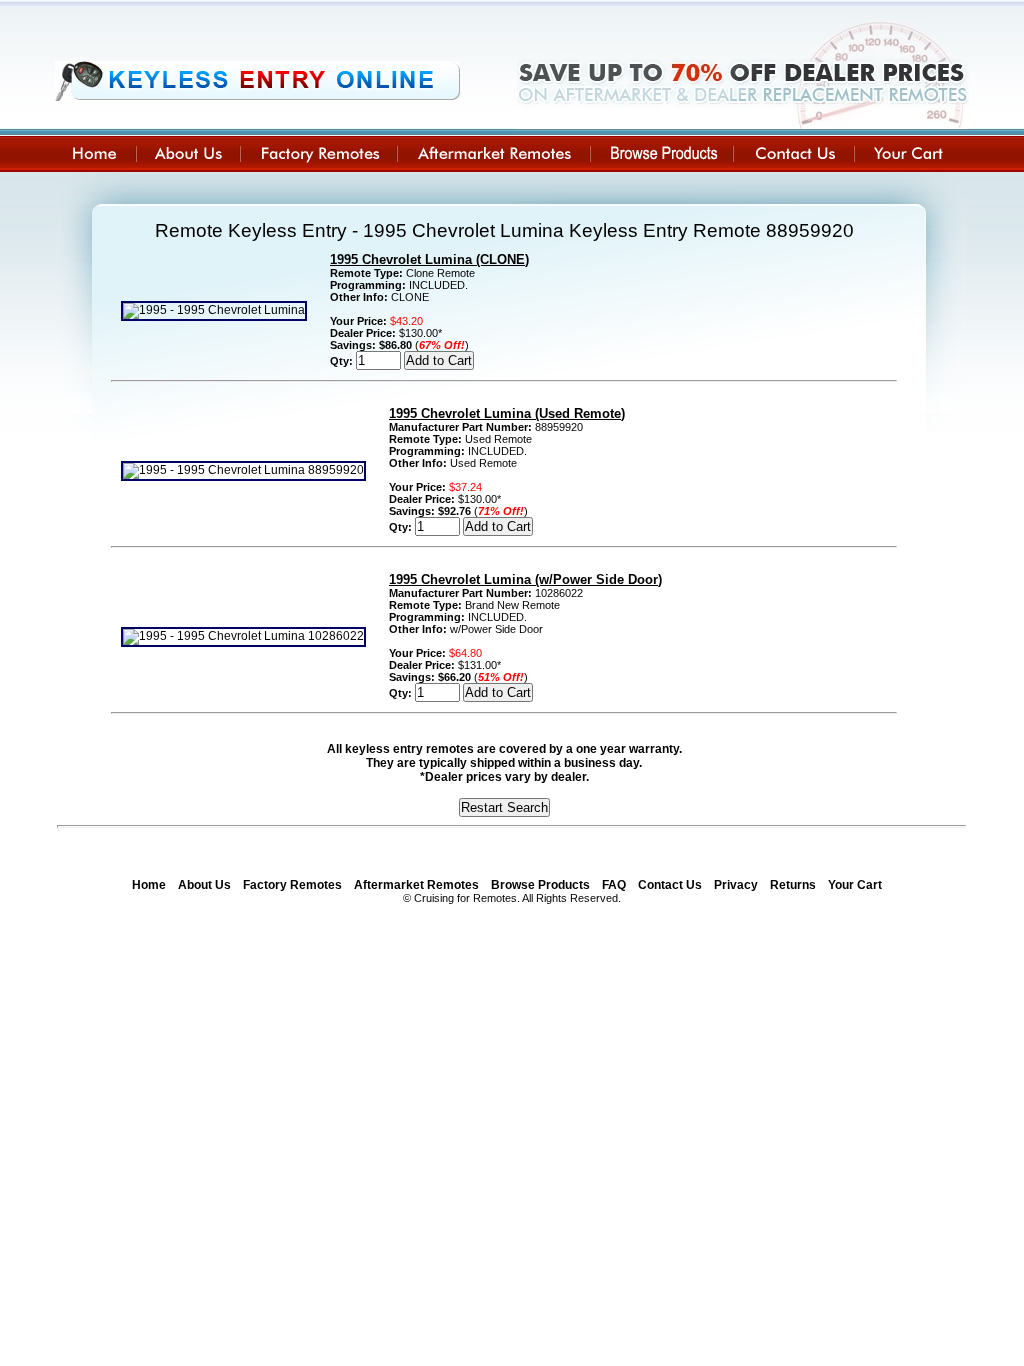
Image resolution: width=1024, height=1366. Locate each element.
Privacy (736, 885)
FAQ (614, 885)
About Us (204, 885)
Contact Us (670, 885)
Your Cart (855, 885)
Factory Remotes (292, 885)
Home (149, 885)
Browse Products (540, 885)
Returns (793, 885)
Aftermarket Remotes (416, 885)
